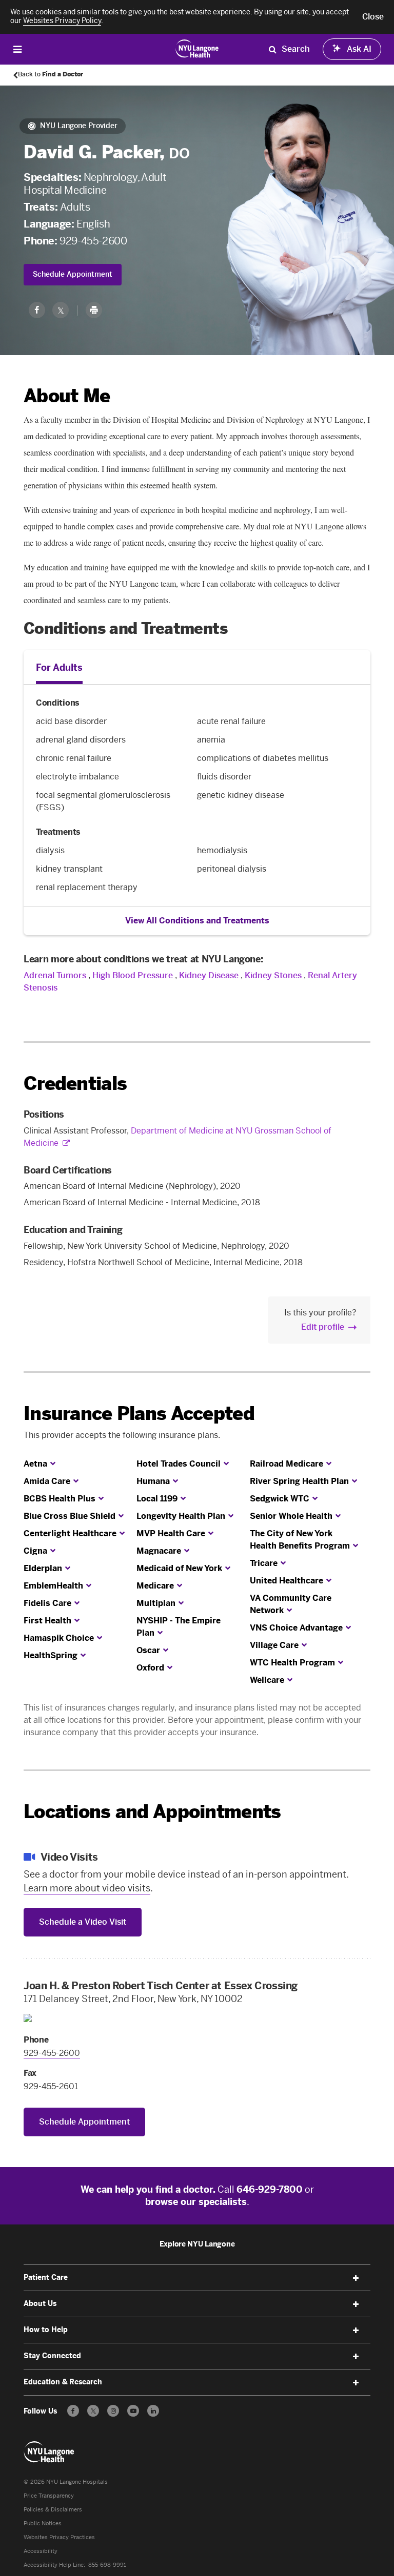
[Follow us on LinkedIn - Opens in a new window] (153, 2411)
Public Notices (43, 2523)
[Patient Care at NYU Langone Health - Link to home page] (197, 48)
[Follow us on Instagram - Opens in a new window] (113, 2411)
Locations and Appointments (152, 1812)
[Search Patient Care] (272, 49)
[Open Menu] (17, 49)
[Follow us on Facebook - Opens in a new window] (73, 2411)
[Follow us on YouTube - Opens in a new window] (133, 2411)
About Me (67, 396)
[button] (373, 17)
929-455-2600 (93, 241)
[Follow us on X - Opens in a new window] (93, 2411)
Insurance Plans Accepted (139, 1414)
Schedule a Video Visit (83, 1922)
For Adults (59, 668)
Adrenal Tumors (55, 975)
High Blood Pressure (133, 975)
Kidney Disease (209, 975)
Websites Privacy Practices (59, 2537)
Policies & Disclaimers (53, 2510)
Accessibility (41, 2551)
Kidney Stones (273, 975)
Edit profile (323, 1327)
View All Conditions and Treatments (197, 921)
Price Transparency (49, 2496)
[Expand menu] (356, 2278)
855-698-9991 (107, 2565)
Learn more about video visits (87, 1888)
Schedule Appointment (73, 274)
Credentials (75, 1084)
